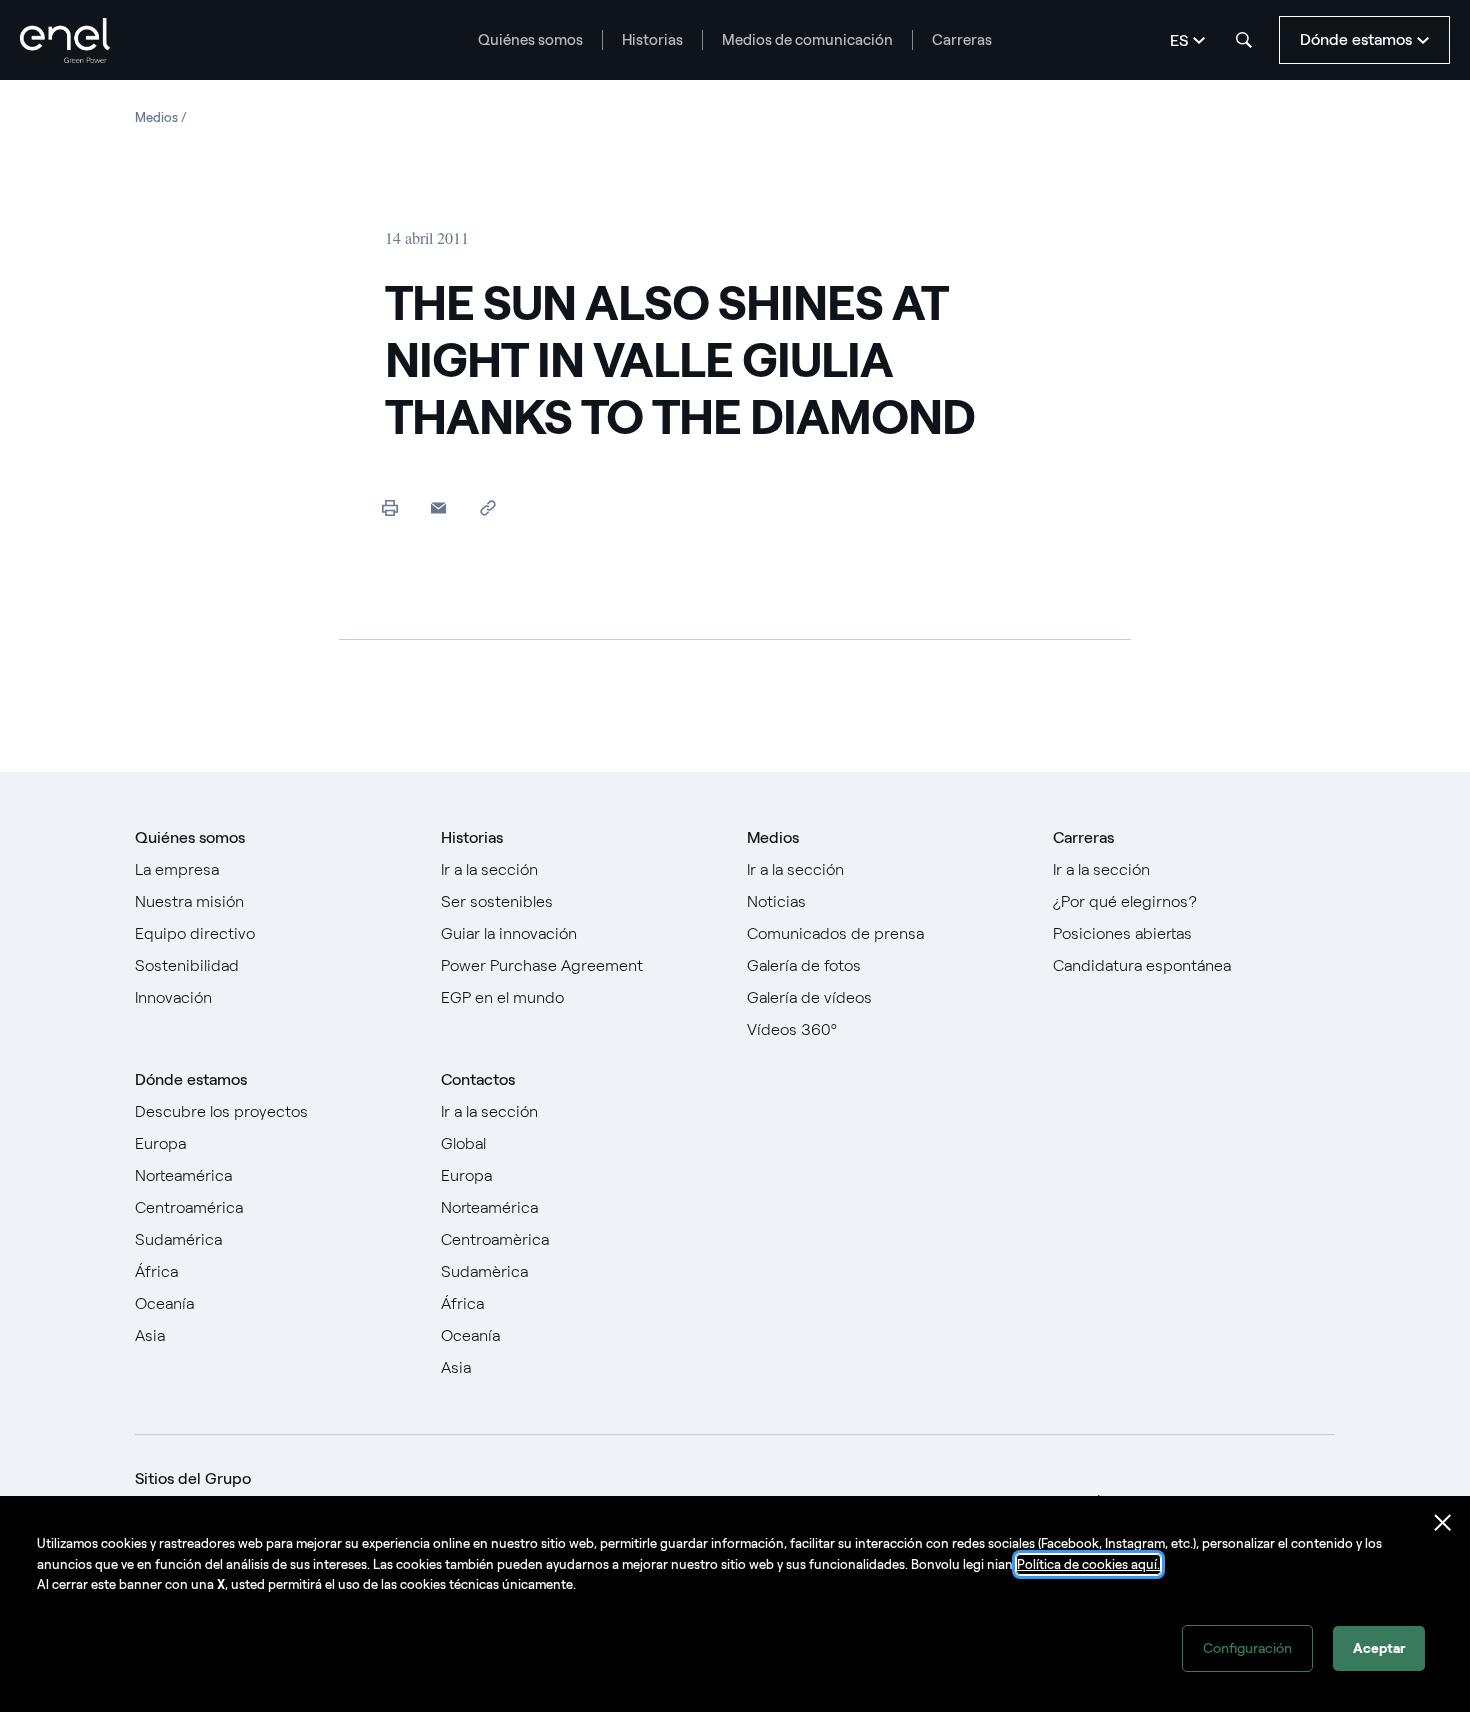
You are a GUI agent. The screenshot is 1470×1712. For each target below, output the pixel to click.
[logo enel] (65, 40)
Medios (773, 837)
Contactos (478, 1079)
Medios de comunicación (807, 40)
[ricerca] (1244, 40)
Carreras (962, 40)
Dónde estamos (191, 1079)
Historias (652, 40)
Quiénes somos (530, 40)
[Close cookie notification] (1443, 1523)
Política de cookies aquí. (1088, 1564)
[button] (438, 507)
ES (1179, 40)
